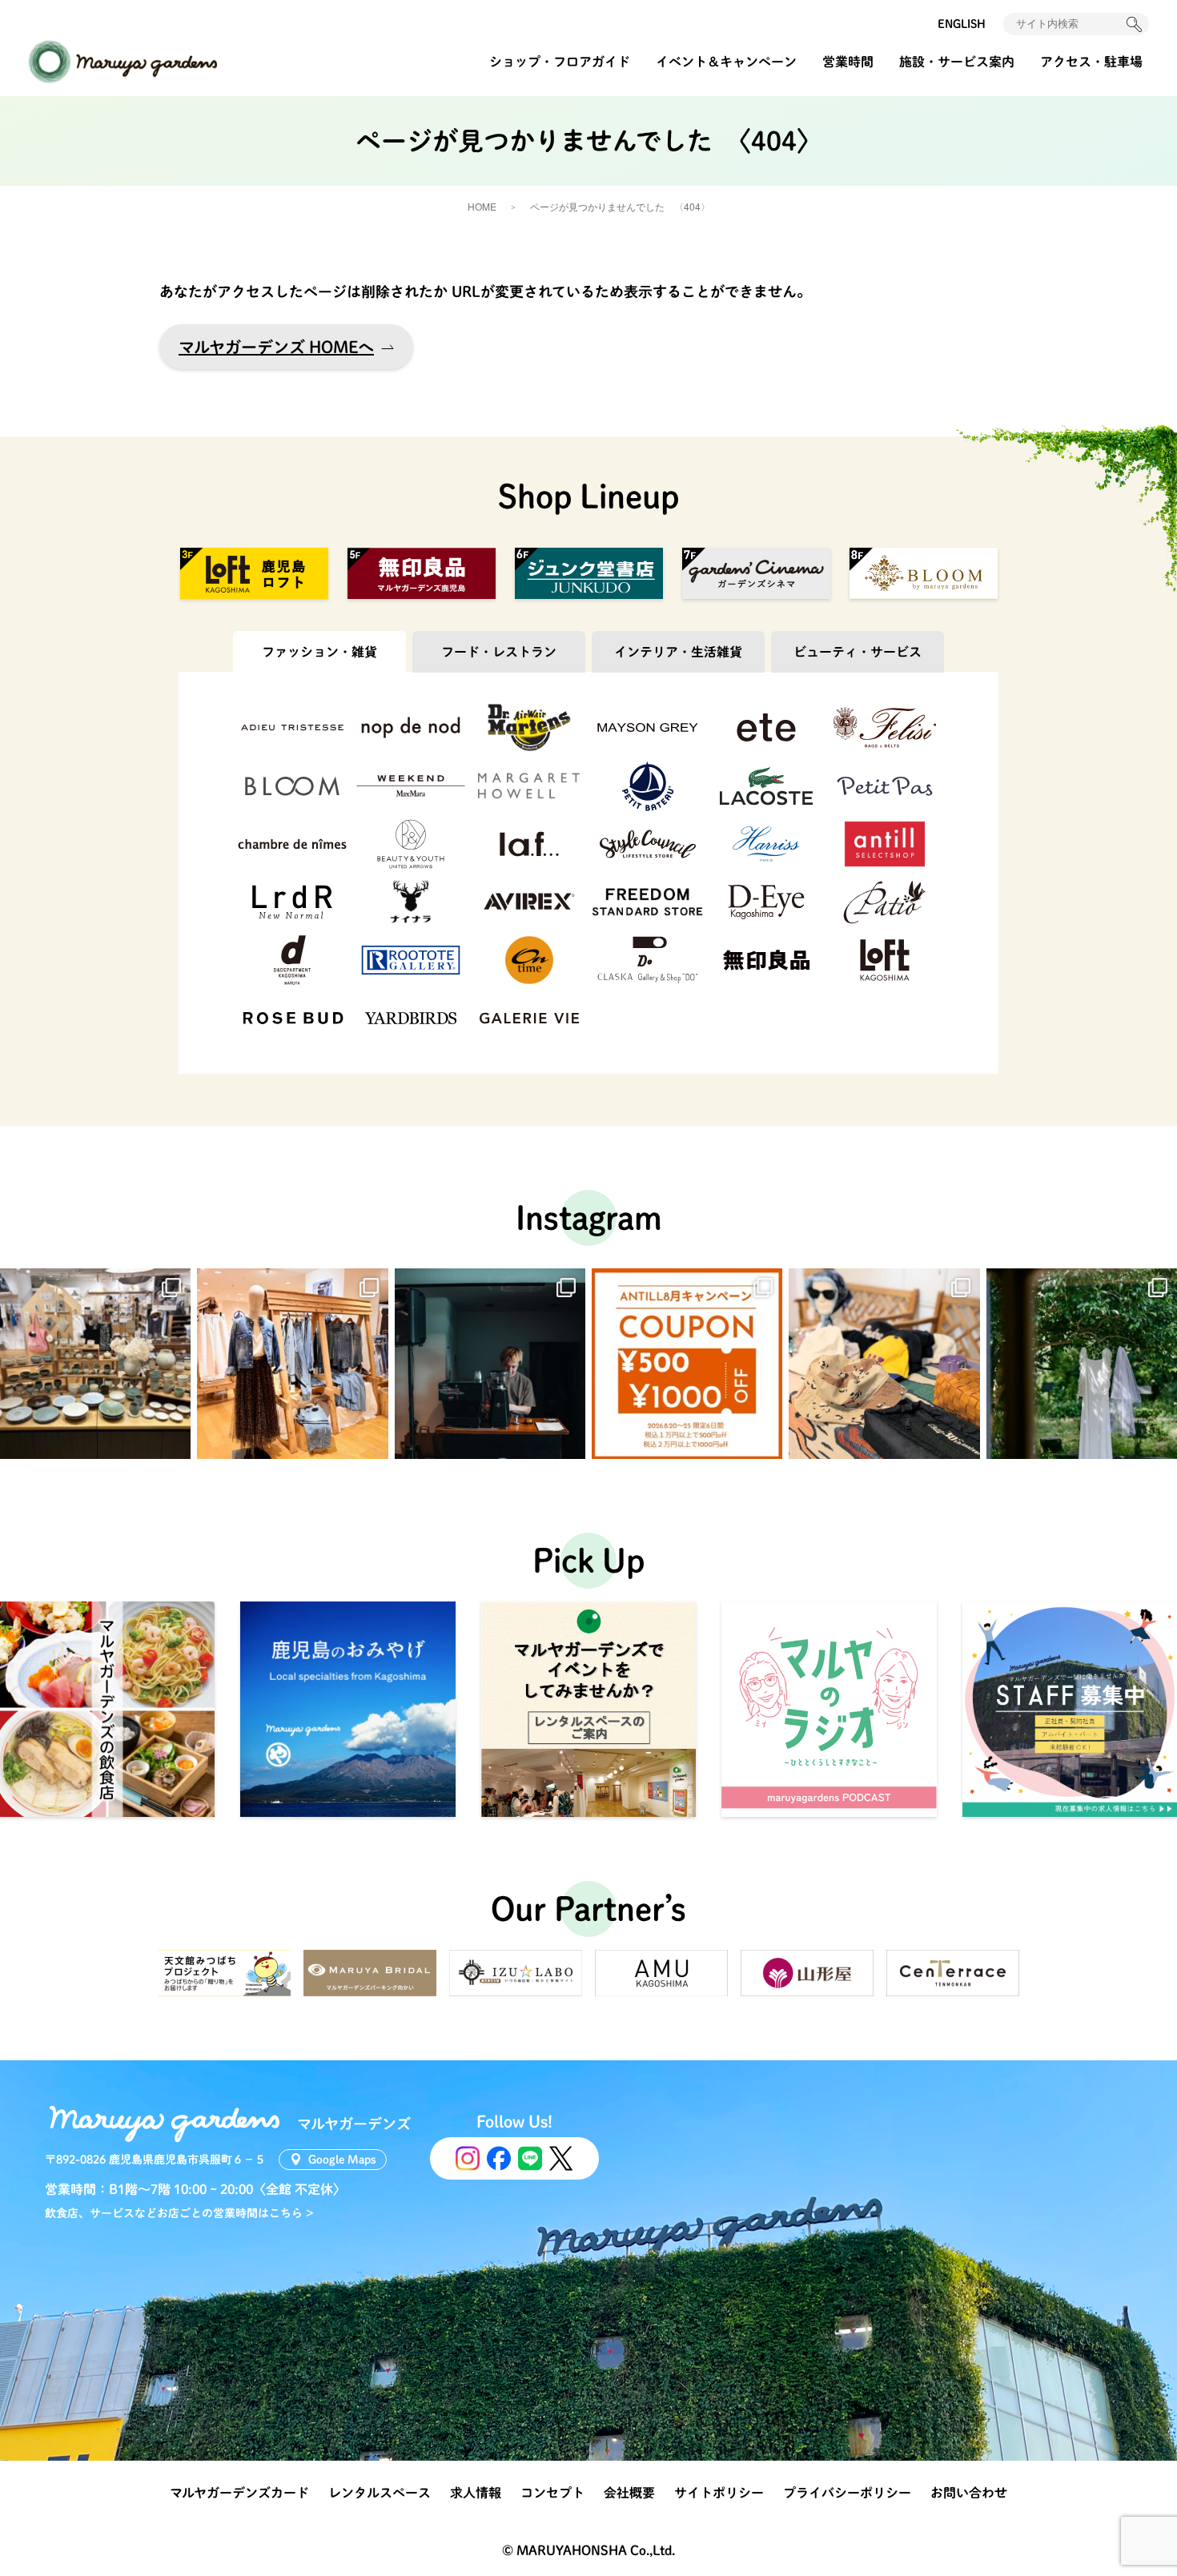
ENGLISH (962, 24)
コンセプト (552, 2493)
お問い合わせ (969, 2493)
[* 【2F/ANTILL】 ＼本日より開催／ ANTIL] (687, 1364)
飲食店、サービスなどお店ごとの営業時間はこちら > (179, 2213)
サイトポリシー (719, 2493)
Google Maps (342, 2160)
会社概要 (629, 2493)
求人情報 (476, 2493)
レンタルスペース (380, 2493)
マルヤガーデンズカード (239, 2493)
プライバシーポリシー (847, 2493)
